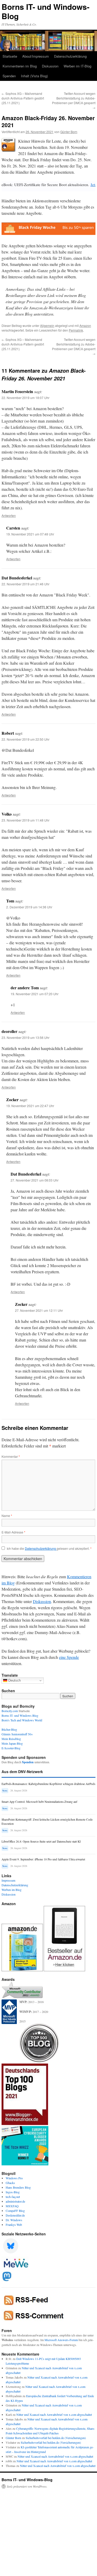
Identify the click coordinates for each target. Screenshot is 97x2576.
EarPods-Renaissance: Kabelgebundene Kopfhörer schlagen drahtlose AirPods (48, 1784)
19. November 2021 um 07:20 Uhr (35, 994)
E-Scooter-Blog (11, 1748)
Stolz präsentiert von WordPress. (27, 2486)
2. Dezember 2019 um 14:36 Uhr (29, 907)
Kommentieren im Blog (20, 66)
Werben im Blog (12, 1890)
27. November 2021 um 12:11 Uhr (39, 1310)
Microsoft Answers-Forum (61, 2340)
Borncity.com (10, 1711)
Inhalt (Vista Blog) (34, 76)
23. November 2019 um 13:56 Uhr (25, 1037)
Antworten (9, 515)
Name (7, 1516)
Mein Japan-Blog (12, 1743)
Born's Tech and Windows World (22, 1720)
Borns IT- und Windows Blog (20, 1715)
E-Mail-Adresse (13, 1532)
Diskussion (50, 66)
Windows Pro (14, 2178)
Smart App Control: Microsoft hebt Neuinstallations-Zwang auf (39, 1802)
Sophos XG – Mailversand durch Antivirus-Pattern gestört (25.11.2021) (23, 98)
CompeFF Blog (15, 2211)
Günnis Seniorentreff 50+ (17, 1734)
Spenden (9, 76)
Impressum (8, 1880)
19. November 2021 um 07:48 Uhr (30, 534)
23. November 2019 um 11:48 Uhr (25, 820)
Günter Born (69, 132)
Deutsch (14, 1680)
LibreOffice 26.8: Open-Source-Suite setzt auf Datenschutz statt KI (41, 1841)
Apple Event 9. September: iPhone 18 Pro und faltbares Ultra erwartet (43, 1859)
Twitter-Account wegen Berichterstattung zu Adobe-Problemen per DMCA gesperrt (74, 100)
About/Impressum (36, 56)
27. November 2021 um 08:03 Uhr (35, 1180)
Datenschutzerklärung (70, 56)
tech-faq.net (13, 2197)
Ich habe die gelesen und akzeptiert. (49, 1548)
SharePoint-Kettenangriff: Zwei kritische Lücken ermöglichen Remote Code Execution (47, 1822)
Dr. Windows (14, 2220)
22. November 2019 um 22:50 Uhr (25, 739)
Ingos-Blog (13, 2192)
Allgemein (47, 325)
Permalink (76, 330)
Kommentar (11, 1456)
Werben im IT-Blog (77, 66)
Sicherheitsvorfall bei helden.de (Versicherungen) (56, 2438)
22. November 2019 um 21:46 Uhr (25, 584)
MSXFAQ (12, 2206)
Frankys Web (14, 2225)
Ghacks (10, 2183)
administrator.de (15, 2201)
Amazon (85, 325)
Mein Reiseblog (11, 1739)
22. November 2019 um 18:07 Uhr (25, 398)
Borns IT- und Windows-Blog (46, 11)
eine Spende (69, 1657)
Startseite (10, 56)
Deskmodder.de (15, 2215)
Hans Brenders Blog (18, 2187)
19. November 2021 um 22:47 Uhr (30, 1106)
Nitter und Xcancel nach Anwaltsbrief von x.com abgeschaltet (54, 2414)
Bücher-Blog (9, 1729)
